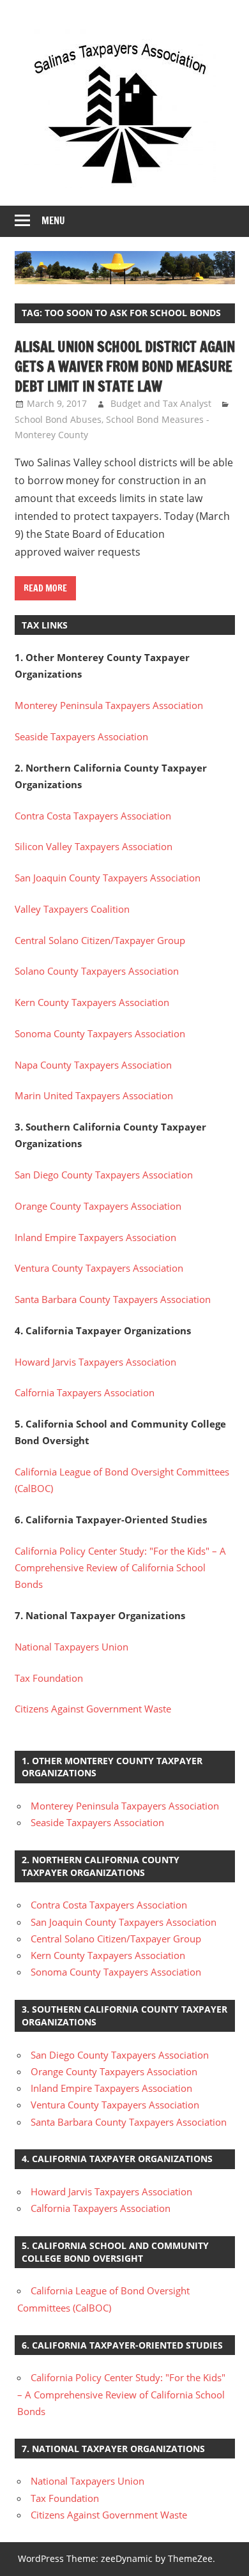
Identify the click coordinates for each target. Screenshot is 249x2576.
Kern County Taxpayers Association (92, 1002)
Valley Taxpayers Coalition (72, 909)
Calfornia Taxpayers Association (85, 1392)
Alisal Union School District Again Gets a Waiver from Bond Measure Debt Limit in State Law (125, 366)
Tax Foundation (49, 1678)
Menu (53, 221)
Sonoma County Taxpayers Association (100, 1033)
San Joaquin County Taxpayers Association (108, 878)
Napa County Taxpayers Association (93, 1065)
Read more (45, 588)
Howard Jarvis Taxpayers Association (95, 1362)
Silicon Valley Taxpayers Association (94, 846)
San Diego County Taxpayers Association (104, 1175)
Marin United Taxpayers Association (94, 1095)
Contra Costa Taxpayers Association (93, 816)
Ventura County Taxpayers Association (99, 1268)
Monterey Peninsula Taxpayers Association (109, 705)
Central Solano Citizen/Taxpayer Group (100, 940)
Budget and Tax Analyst (161, 403)
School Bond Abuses (58, 419)
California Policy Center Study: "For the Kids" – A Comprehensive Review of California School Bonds (120, 1568)
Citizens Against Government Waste (93, 1709)
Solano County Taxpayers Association (97, 971)
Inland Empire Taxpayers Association (95, 1237)
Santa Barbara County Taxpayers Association (113, 1299)
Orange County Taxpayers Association (98, 1206)
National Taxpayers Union (72, 1647)
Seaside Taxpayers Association (81, 736)
